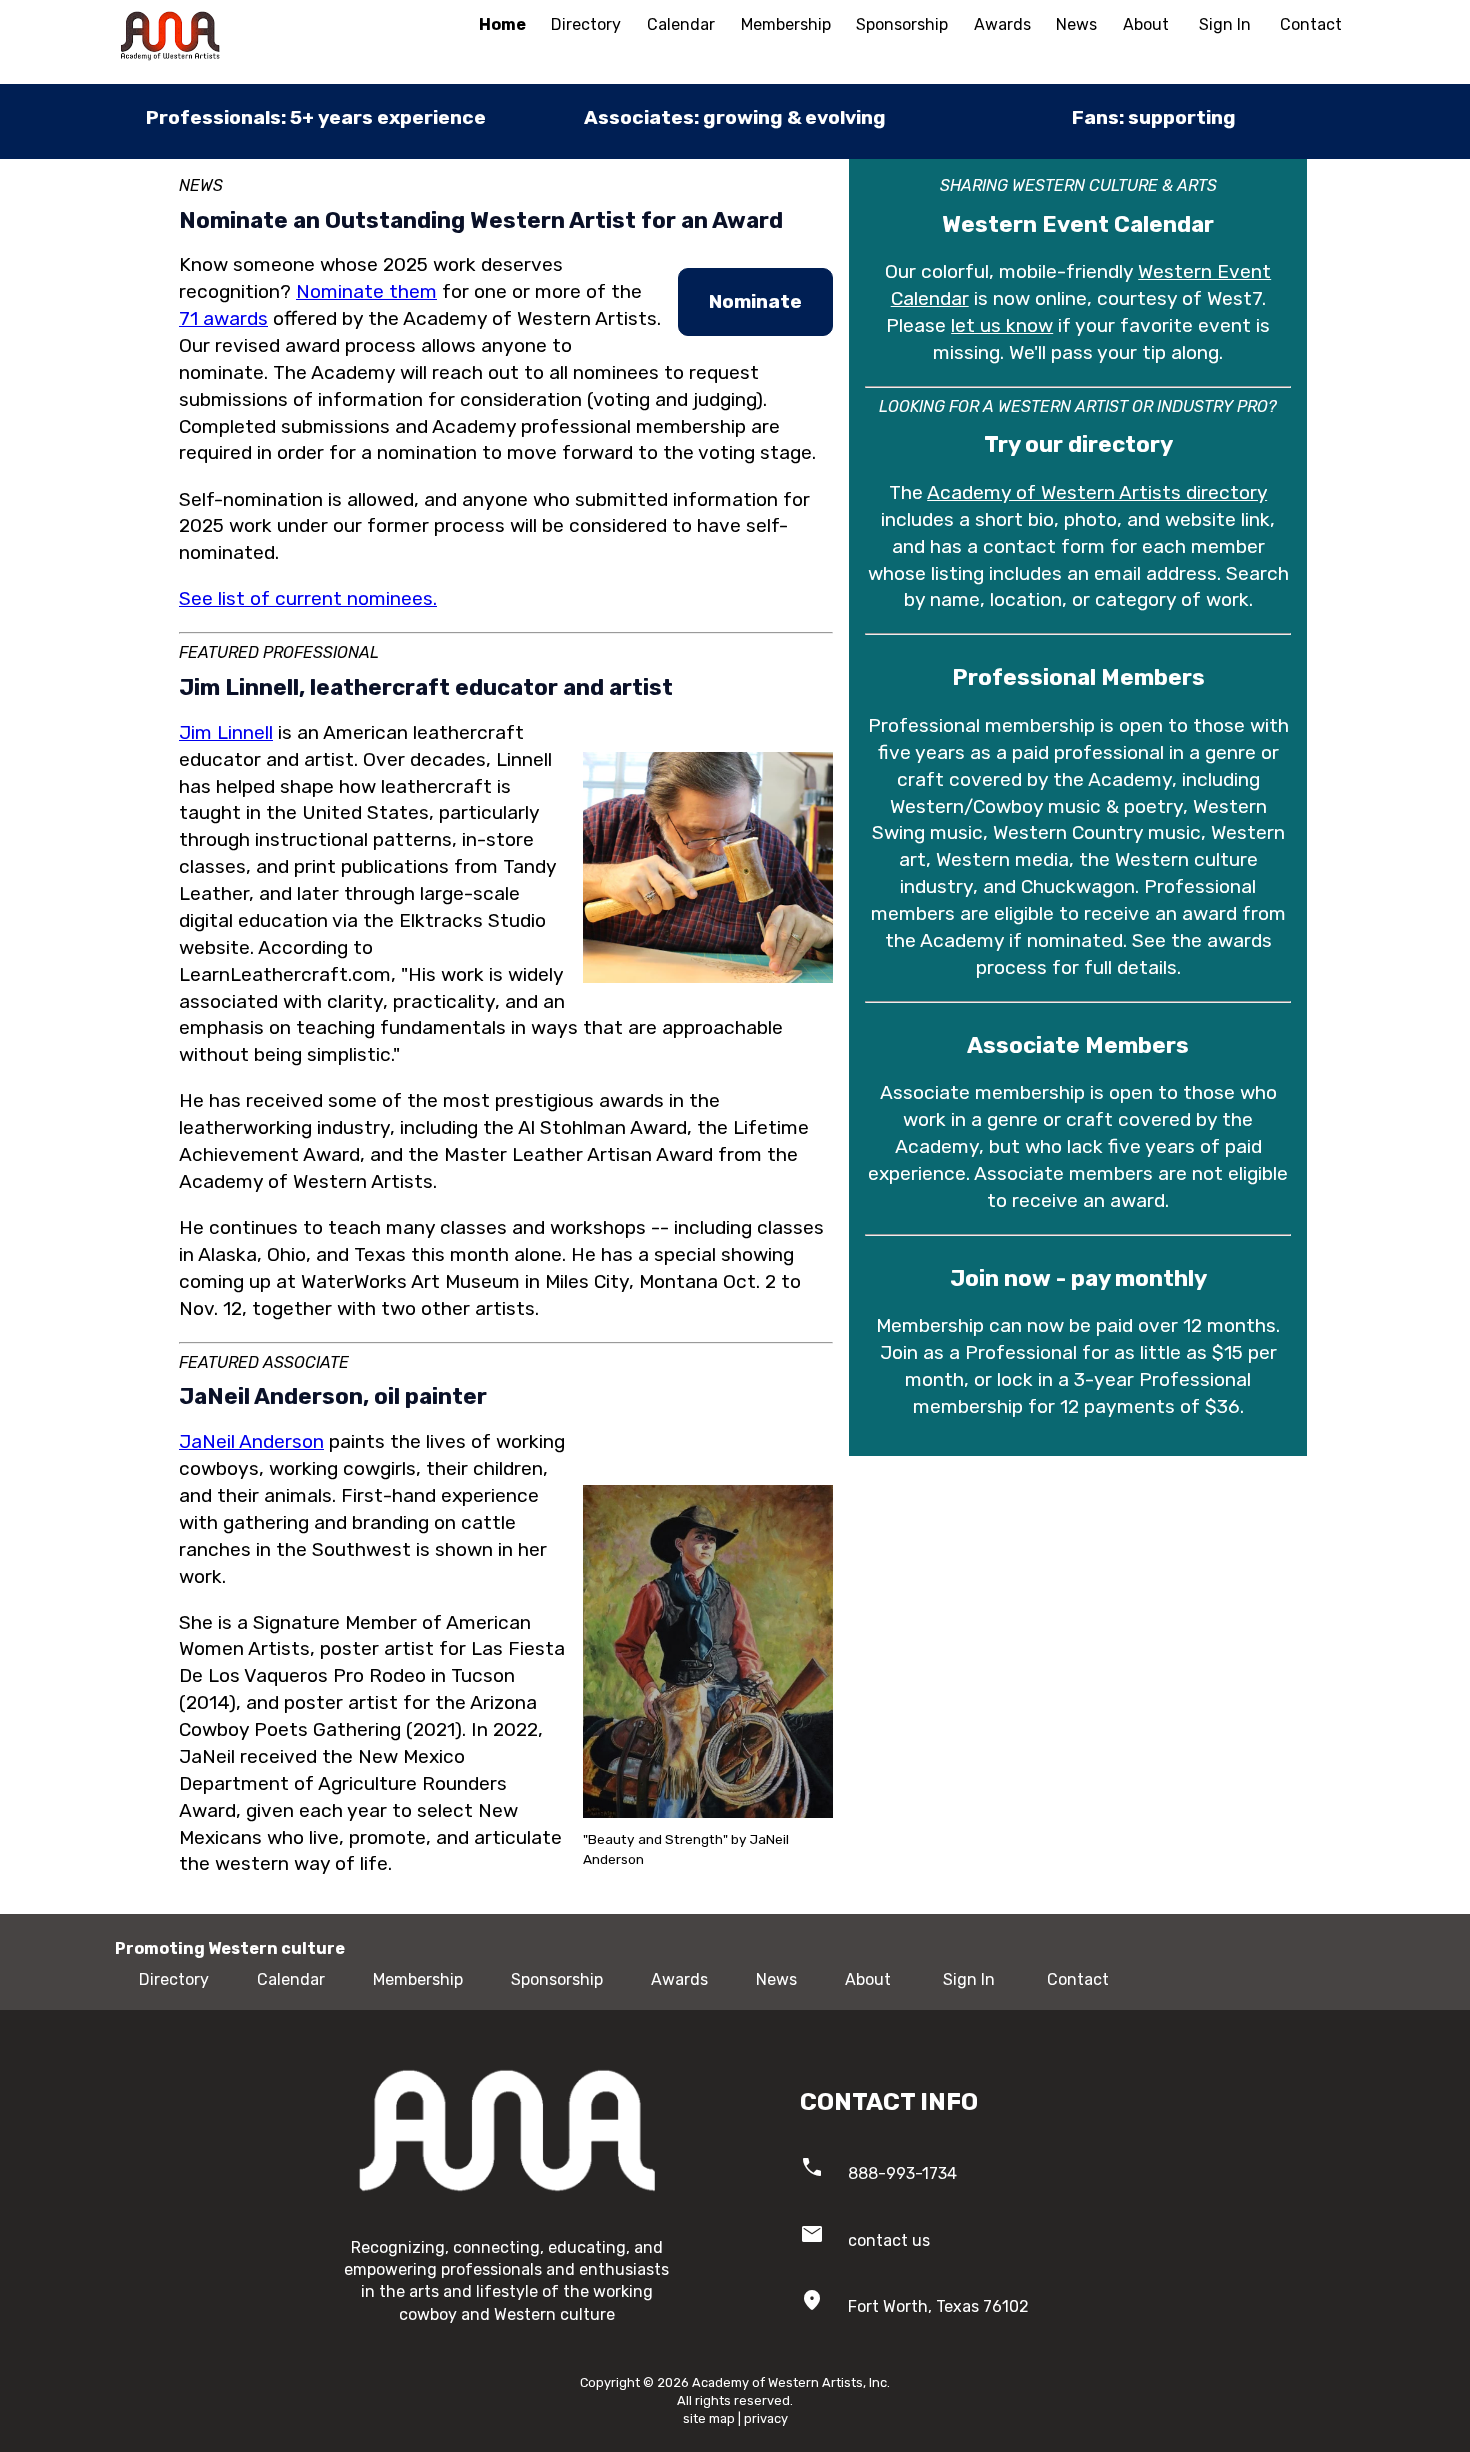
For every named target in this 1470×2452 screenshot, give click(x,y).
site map (709, 2418)
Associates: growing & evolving (735, 117)
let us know (1002, 325)
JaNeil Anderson (251, 1441)
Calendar (681, 24)
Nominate (755, 301)
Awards (1002, 24)
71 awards (223, 318)
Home (502, 24)
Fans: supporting (1154, 117)
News (1076, 24)
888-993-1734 (902, 2173)
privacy (766, 2418)
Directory (586, 24)
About (1146, 24)
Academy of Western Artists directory (1097, 492)
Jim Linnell (226, 732)
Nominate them (366, 291)
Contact (1311, 24)
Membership (786, 24)
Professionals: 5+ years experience (316, 117)
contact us (889, 2240)
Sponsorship (902, 24)
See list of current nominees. (308, 598)
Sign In (1225, 24)
